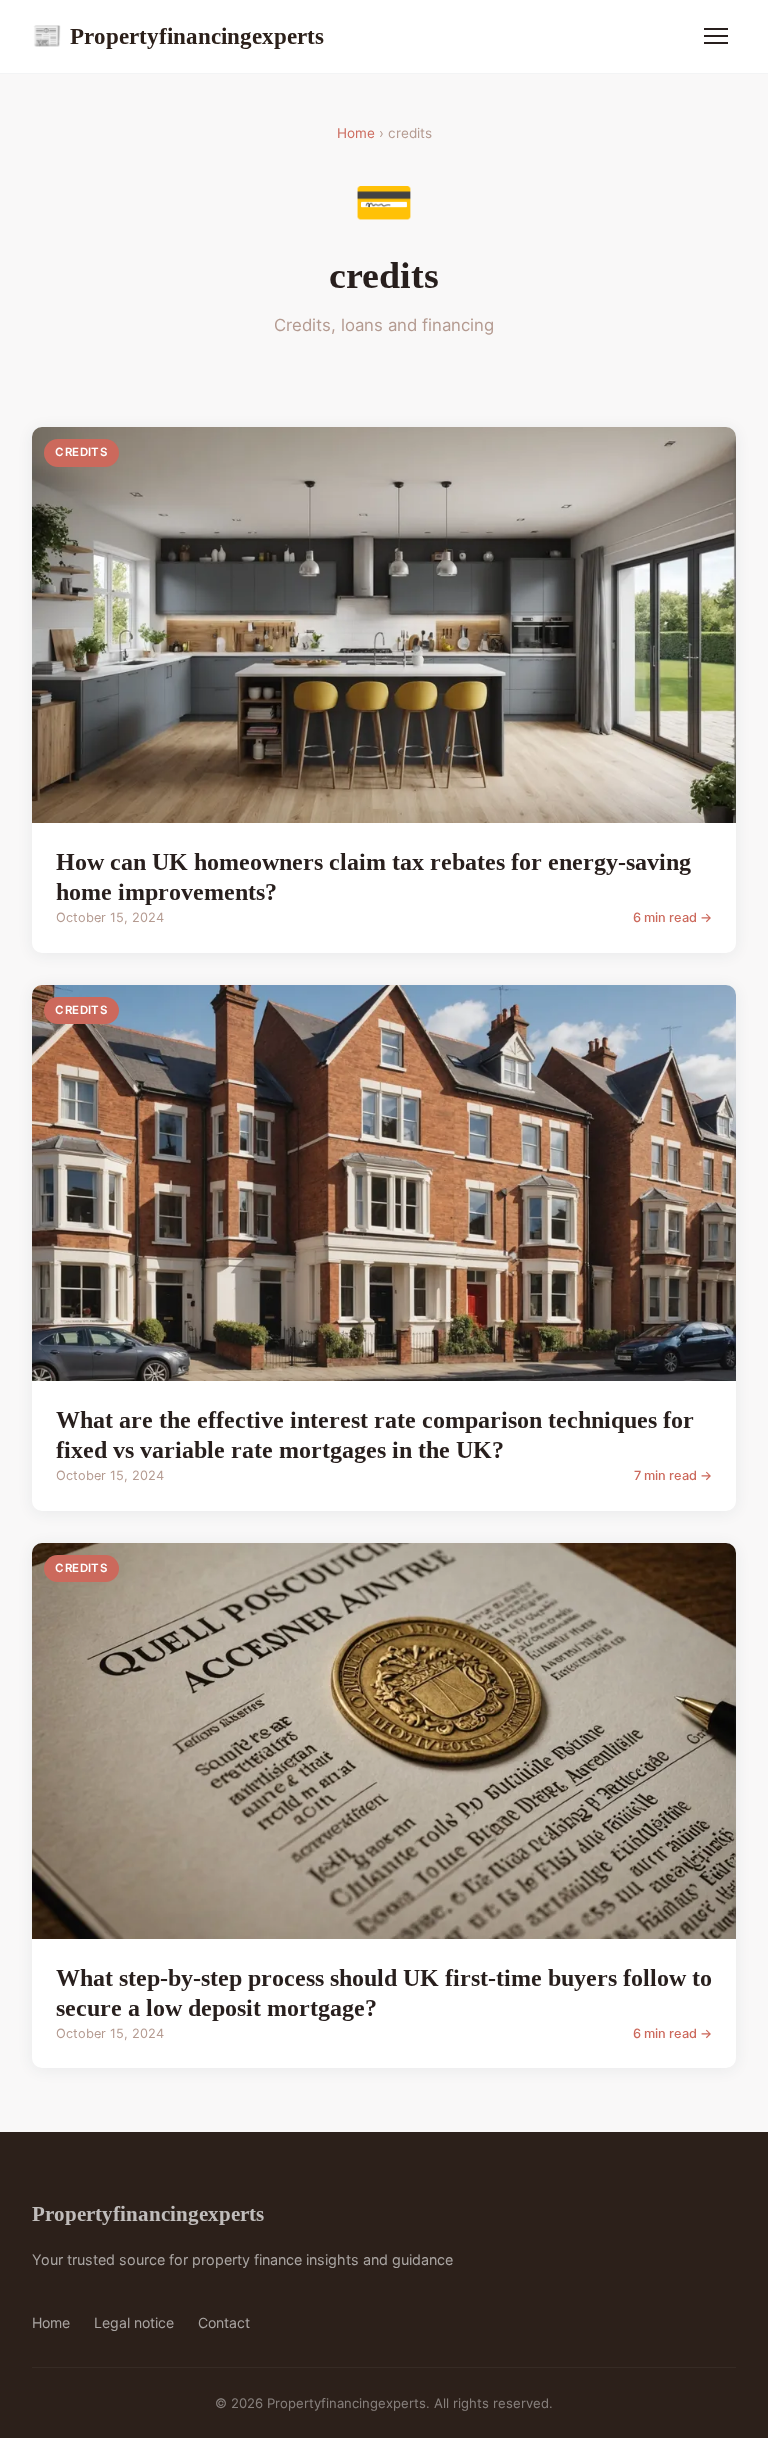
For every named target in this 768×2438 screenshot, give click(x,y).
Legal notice (134, 2322)
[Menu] (716, 36)
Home (356, 133)
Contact (224, 2322)
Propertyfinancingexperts (178, 36)
